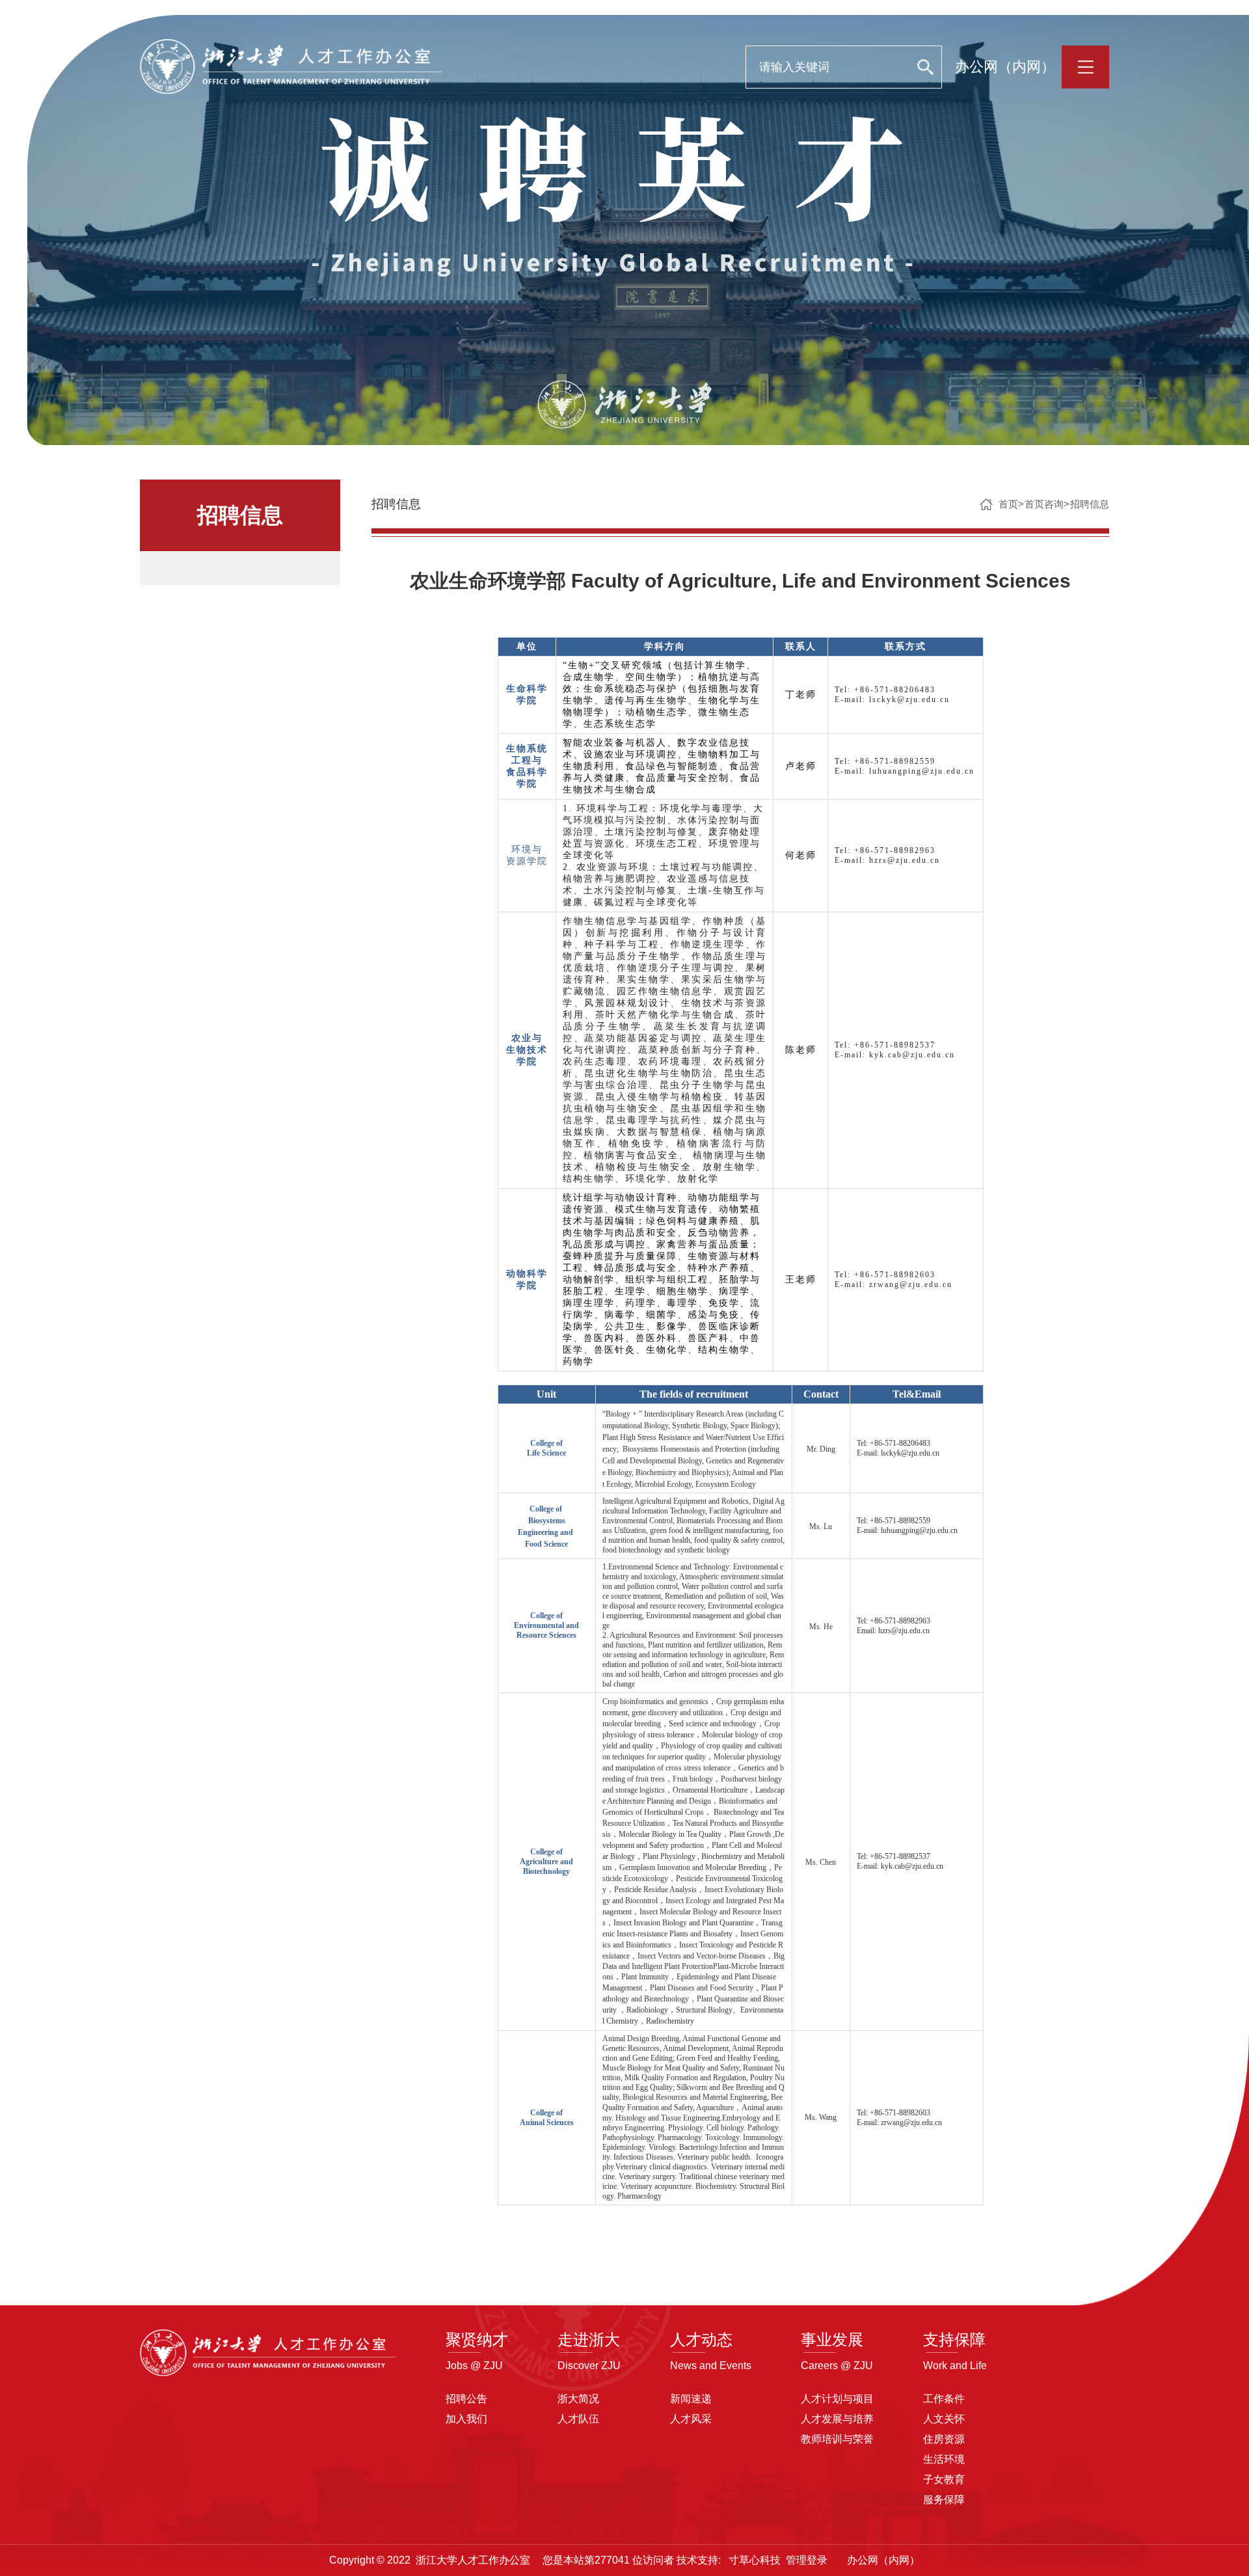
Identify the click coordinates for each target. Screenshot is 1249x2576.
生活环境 (944, 2459)
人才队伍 (578, 2419)
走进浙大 (589, 2339)
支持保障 (954, 2339)
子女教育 (944, 2479)
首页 (1008, 504)
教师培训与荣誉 (837, 2439)
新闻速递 (691, 2399)
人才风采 (691, 2419)
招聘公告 (466, 2399)
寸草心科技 (755, 2560)
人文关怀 (944, 2419)
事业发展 (832, 2339)
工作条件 (944, 2399)
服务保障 (944, 2500)
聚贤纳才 (477, 2339)
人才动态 (701, 2339)
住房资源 (944, 2439)
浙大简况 (578, 2399)
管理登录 (807, 2560)
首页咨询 (1044, 504)
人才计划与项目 (837, 2399)
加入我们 (466, 2419)
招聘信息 (1090, 504)
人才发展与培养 (837, 2419)
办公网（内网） (1005, 67)
